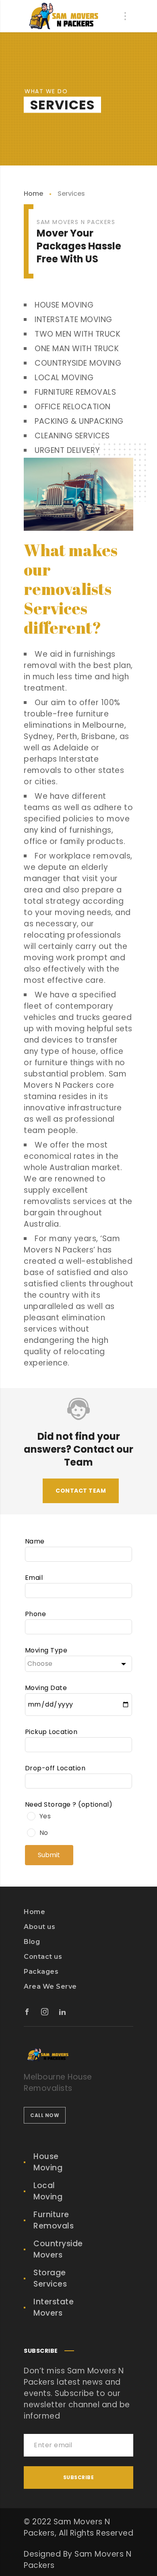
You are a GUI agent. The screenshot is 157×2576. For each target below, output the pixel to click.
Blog (32, 1942)
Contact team (81, 1491)
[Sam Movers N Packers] (64, 16)
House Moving (48, 2162)
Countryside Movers (58, 2249)
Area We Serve (50, 1986)
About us (39, 1927)
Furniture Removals (54, 2220)
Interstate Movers (54, 2307)
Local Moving (48, 2191)
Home (33, 194)
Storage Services (50, 2278)
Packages (41, 1972)
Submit (49, 1855)
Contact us (43, 1957)
